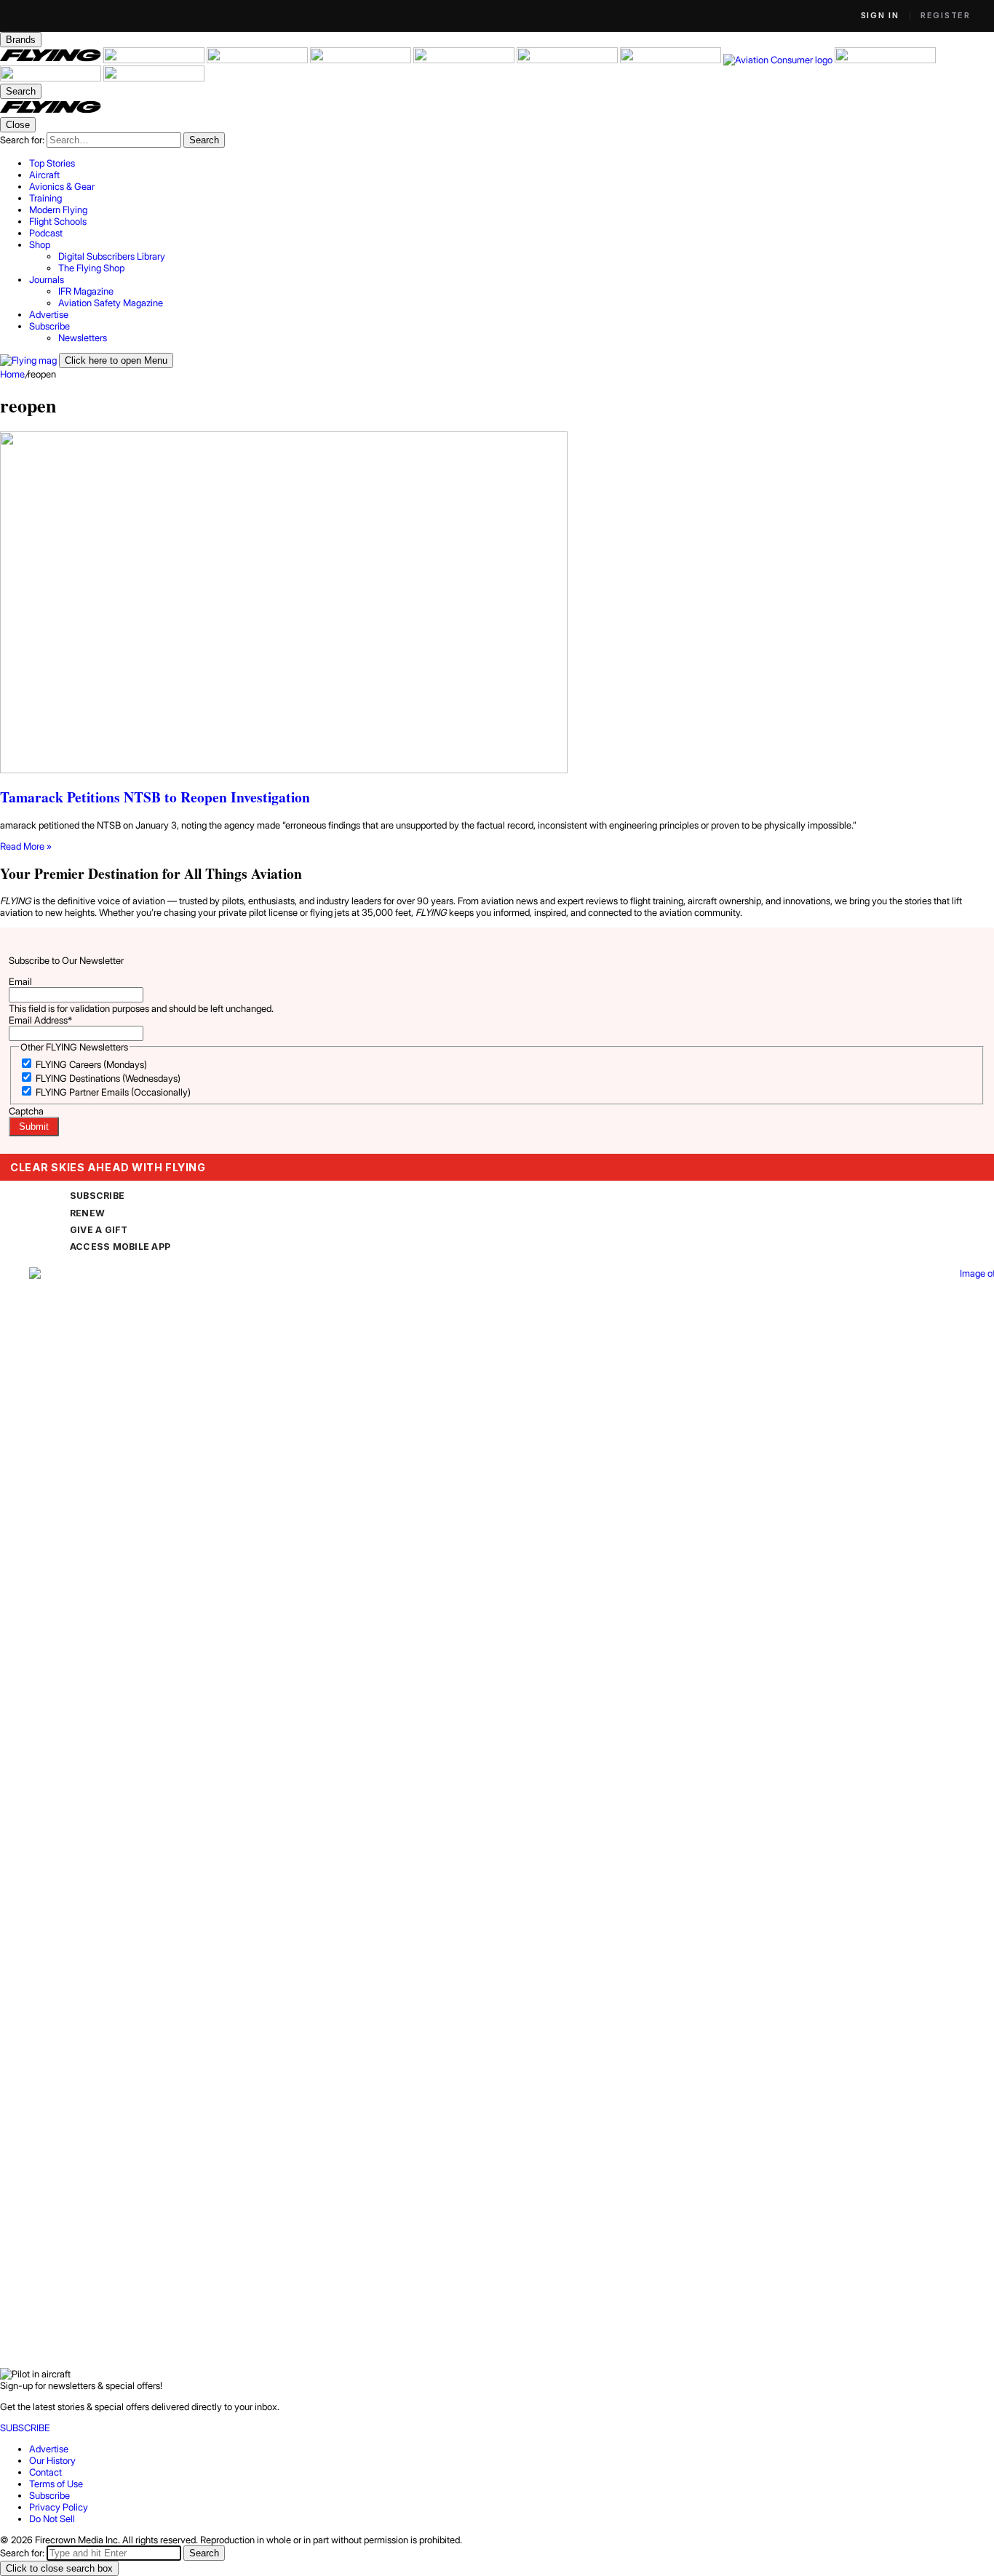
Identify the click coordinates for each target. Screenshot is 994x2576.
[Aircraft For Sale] (155, 60)
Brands (21, 40)
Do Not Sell (52, 2519)
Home (12, 374)
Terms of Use (56, 2484)
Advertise (49, 2449)
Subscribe (49, 2495)
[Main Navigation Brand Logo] (51, 111)
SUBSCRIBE (97, 1196)
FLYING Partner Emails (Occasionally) (113, 1092)
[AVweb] (362, 60)
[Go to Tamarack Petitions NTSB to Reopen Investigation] (497, 603)
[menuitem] (512, 163)
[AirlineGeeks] (258, 60)
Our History (52, 2460)
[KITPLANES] (568, 60)
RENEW (87, 1213)
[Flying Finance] (885, 60)
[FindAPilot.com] (52, 78)
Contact (45, 2472)
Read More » (26, 846)
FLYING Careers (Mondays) (91, 1064)
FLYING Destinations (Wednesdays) (108, 1078)
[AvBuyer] (465, 60)
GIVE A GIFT (99, 1230)
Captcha (26, 1111)
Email (20, 981)
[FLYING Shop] (154, 78)
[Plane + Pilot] (672, 60)
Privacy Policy (59, 2507)
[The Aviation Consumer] (779, 60)
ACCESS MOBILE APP (120, 1247)
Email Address (40, 1020)
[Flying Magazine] (52, 60)
